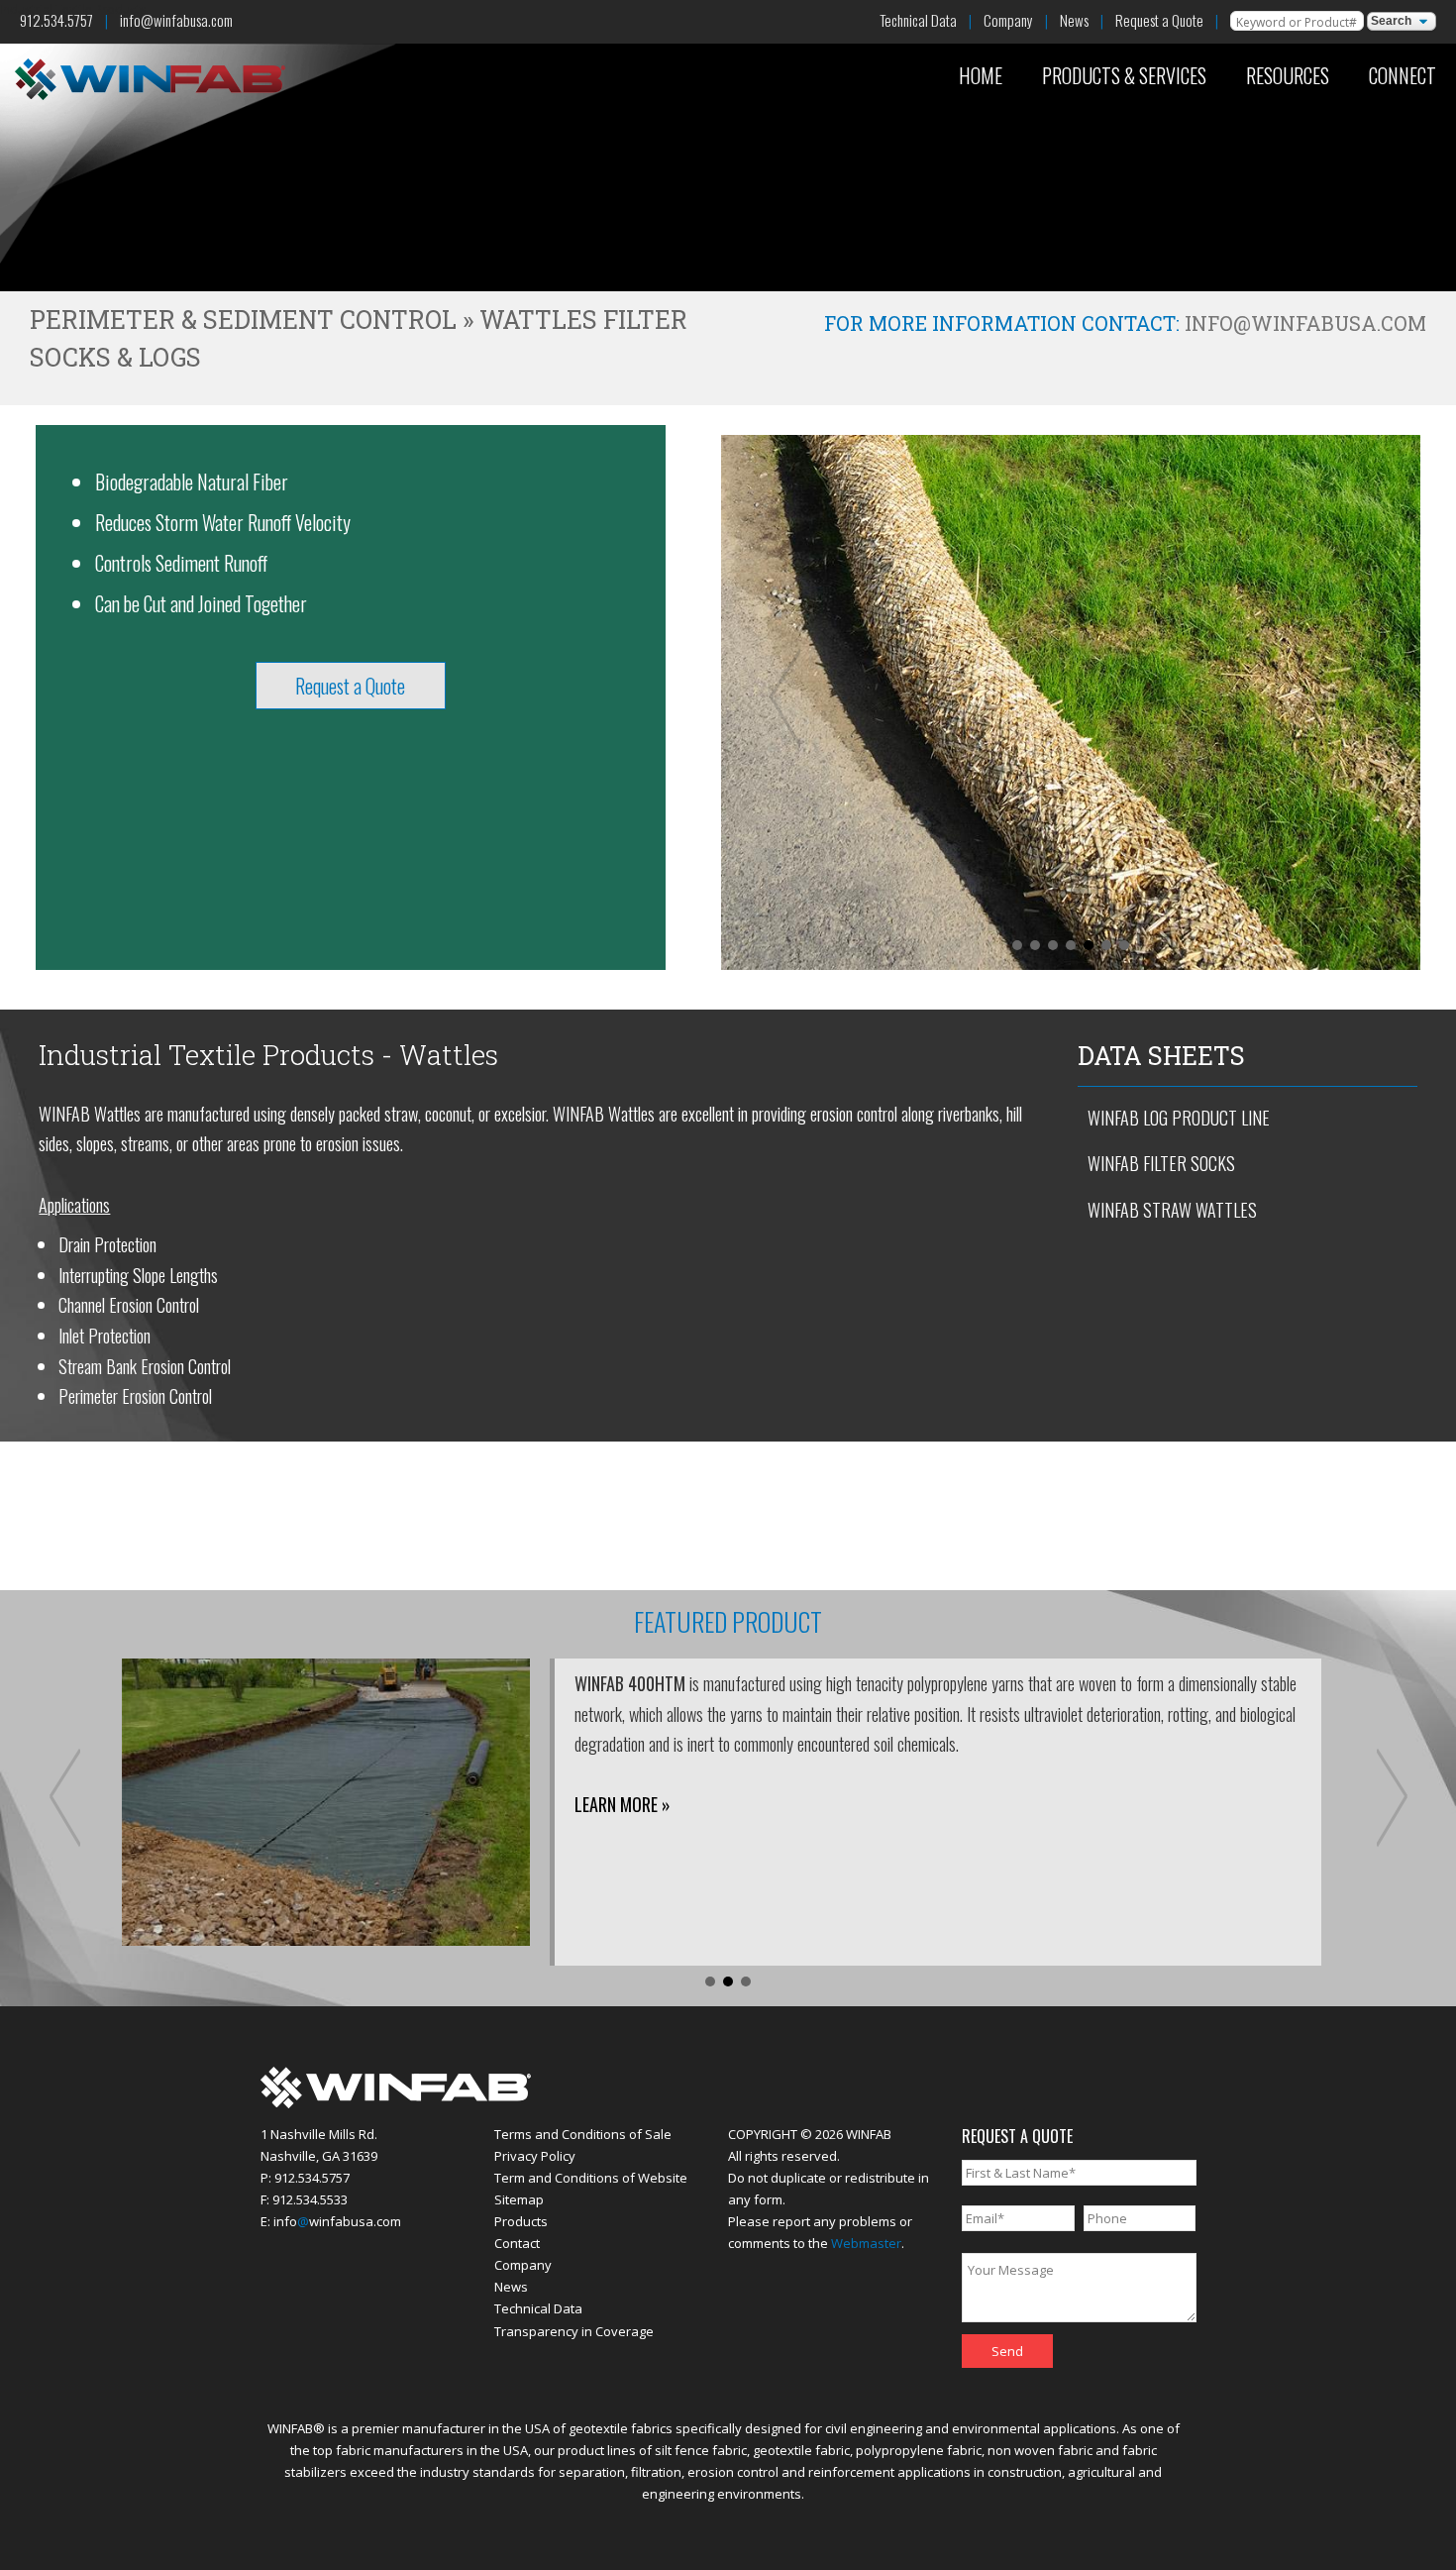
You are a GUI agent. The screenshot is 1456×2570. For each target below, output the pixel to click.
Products (521, 2221)
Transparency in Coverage (574, 2331)
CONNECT (1403, 75)
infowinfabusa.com (337, 2221)
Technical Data (918, 20)
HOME (981, 75)
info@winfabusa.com (176, 20)
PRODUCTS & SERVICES (1124, 75)
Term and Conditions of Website (591, 2178)
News (1074, 20)
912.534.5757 (56, 20)
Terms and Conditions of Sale (583, 2134)
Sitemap (519, 2199)
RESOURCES (1288, 75)
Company (1008, 20)
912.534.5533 (310, 2199)
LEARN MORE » (623, 1804)
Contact (517, 2243)
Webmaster (866, 2243)
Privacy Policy (535, 2156)
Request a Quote (1159, 20)
